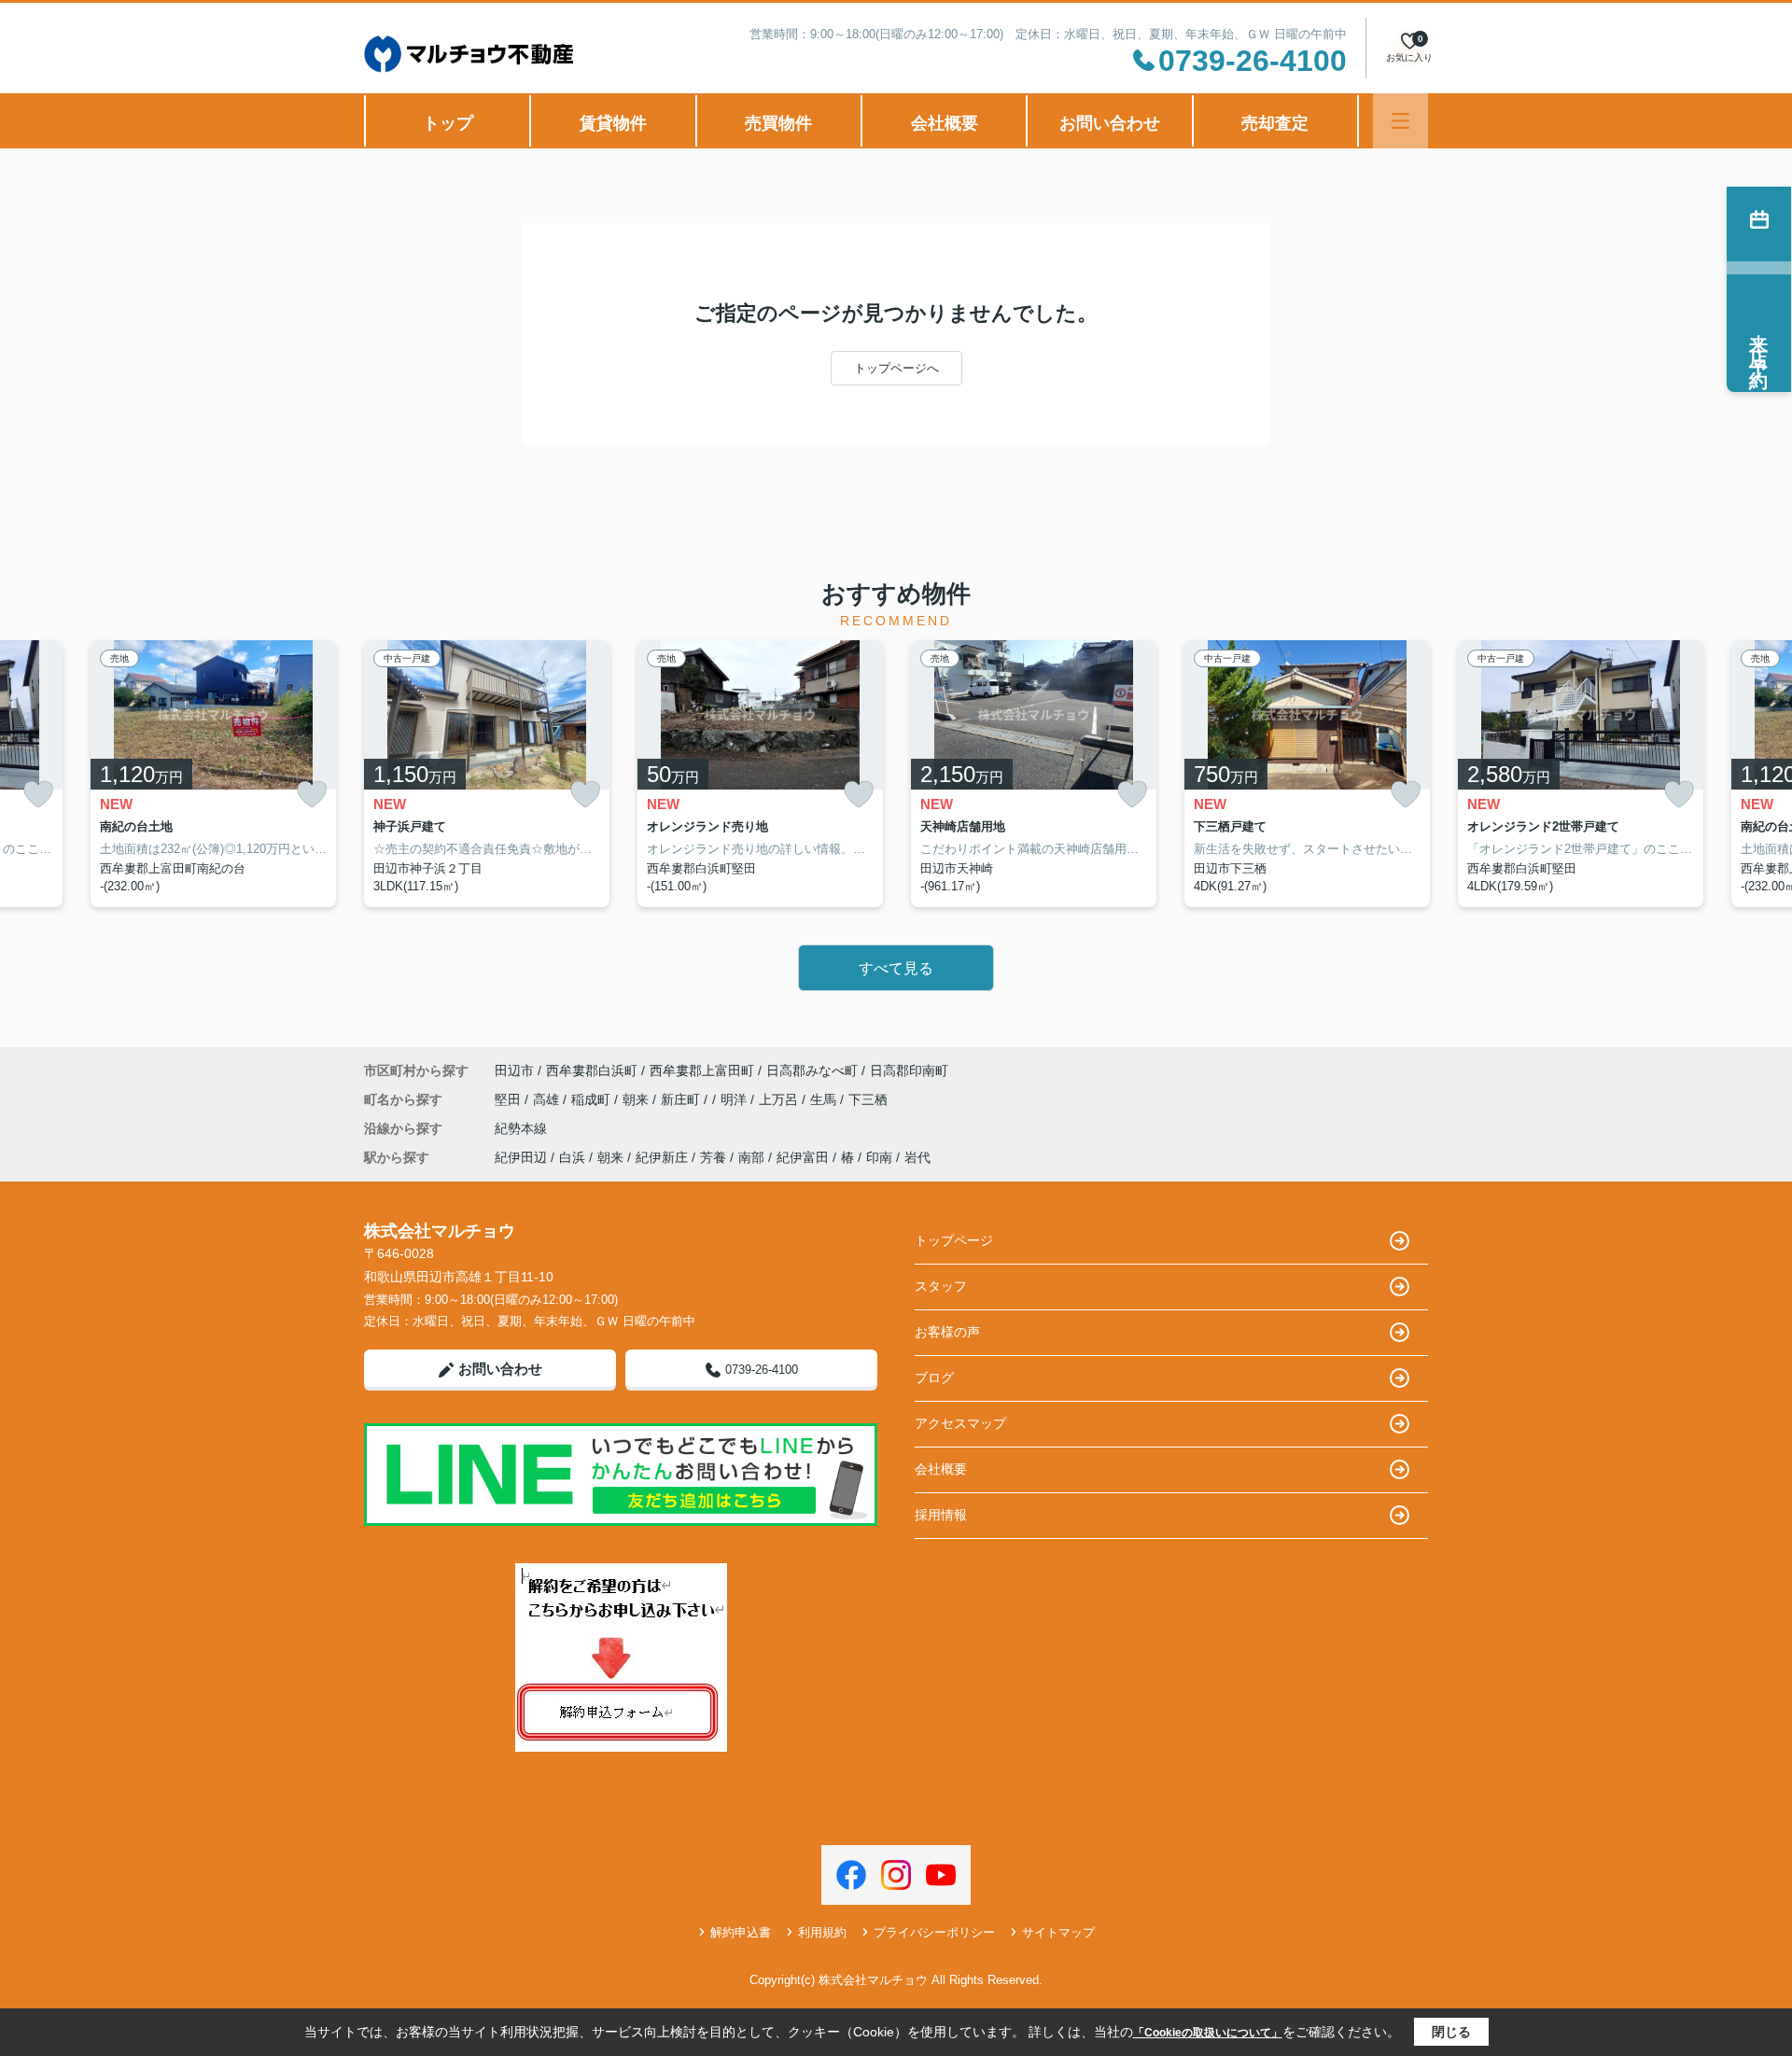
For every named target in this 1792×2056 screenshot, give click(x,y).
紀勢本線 (521, 1128)
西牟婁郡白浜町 (592, 1070)
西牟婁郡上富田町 (702, 1070)
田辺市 (514, 1070)
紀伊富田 (803, 1157)
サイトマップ (1058, 1932)
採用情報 (941, 1515)
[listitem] (487, 774)
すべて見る (896, 968)
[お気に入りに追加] (38, 795)
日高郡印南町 (909, 1070)
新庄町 (682, 1099)
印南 (879, 1157)
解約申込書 (741, 1932)
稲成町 (593, 1099)
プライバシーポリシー (934, 1932)
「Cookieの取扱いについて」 (1208, 2033)
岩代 (917, 1157)
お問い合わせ (1110, 123)
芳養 (713, 1157)
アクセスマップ (960, 1423)
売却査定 (1275, 123)
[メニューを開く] (1400, 121)
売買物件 (778, 123)
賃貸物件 (613, 123)
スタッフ (941, 1286)
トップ (448, 123)
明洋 (735, 1099)
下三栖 (868, 1099)
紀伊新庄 (662, 1157)
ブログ (934, 1378)
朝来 (637, 1099)
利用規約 (822, 1932)
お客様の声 (947, 1332)
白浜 (572, 1157)
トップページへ (896, 368)
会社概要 (945, 123)
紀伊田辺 (521, 1157)
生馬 (825, 1099)
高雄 (548, 1099)
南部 (751, 1157)
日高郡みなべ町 (812, 1070)
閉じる (1451, 2032)
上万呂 (780, 1099)
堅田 (510, 1099)
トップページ (954, 1240)
